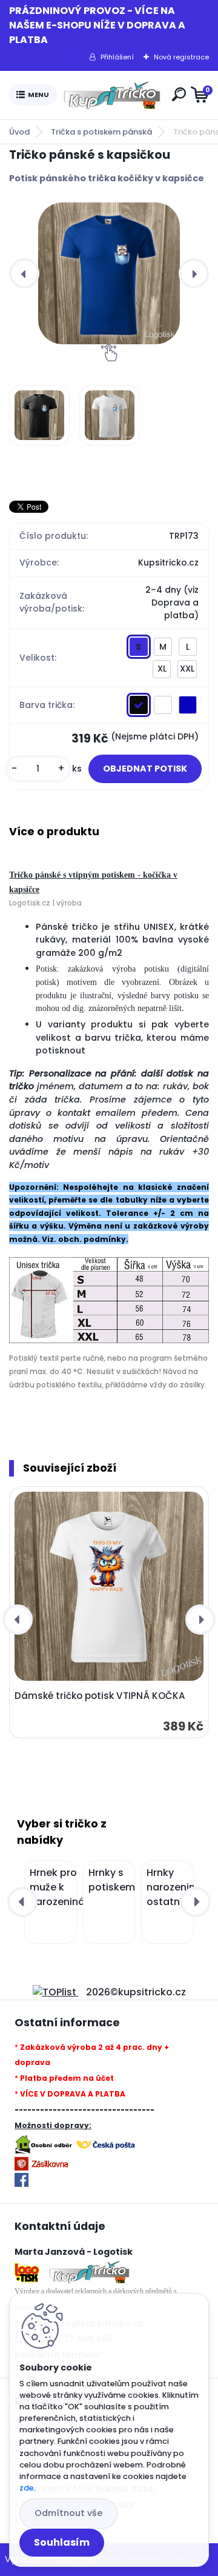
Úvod (19, 132)
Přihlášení (117, 57)
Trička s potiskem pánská (101, 132)
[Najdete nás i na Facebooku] (21, 2180)
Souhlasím (62, 2542)
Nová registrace (181, 57)
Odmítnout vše (68, 2513)
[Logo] (112, 95)
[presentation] (24, 273)
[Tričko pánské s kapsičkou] (109, 273)
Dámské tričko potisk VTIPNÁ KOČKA (100, 1696)
